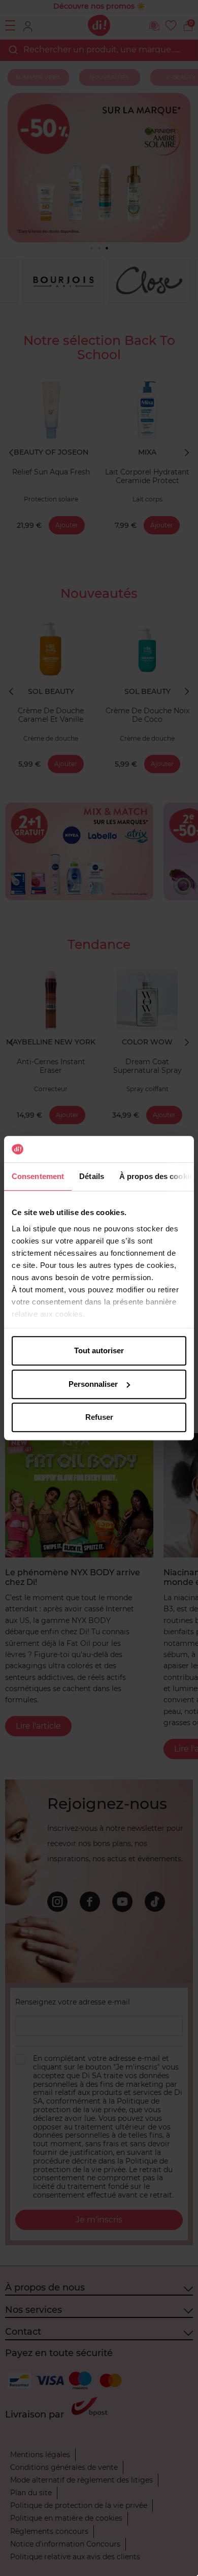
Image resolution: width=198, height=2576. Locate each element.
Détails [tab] (92, 1176)
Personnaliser (93, 1384)
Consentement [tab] (38, 1176)
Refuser (99, 1417)
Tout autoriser (99, 1350)
